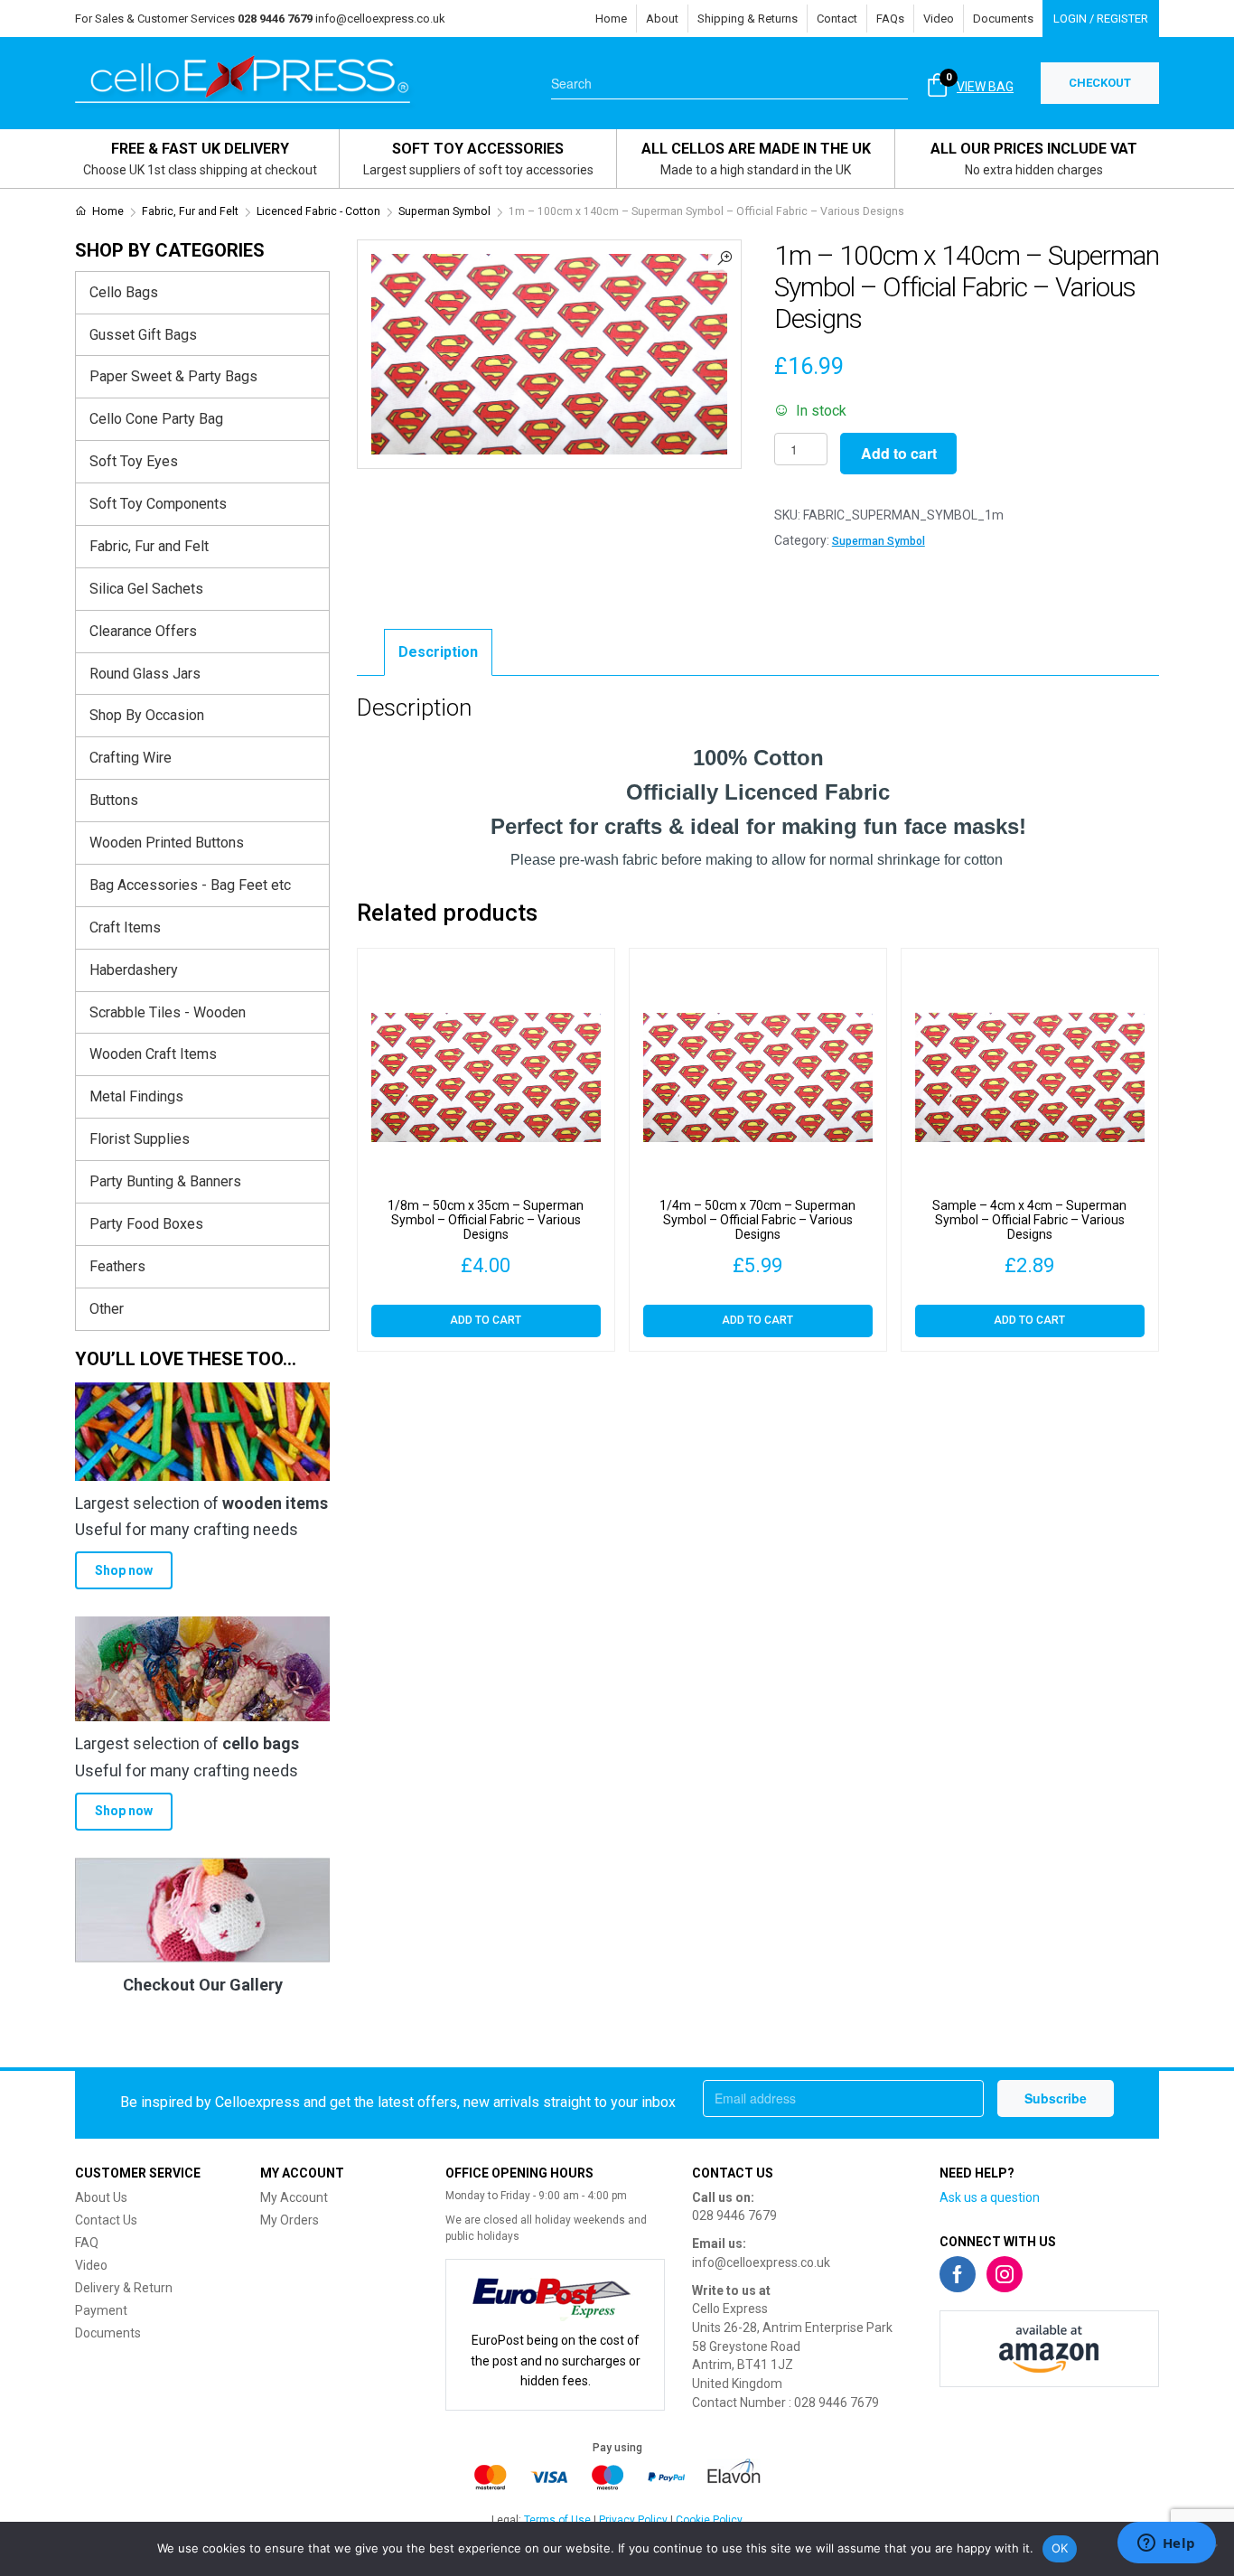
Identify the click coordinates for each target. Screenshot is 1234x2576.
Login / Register (1101, 19)
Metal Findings (136, 1096)
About (662, 19)
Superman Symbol (444, 211)
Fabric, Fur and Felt (190, 211)
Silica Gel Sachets (146, 589)
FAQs (890, 19)
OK (1060, 2548)
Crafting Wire (131, 758)
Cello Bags (124, 292)
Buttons (114, 800)
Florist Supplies (140, 1139)
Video (939, 19)
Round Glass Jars (145, 674)
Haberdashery (134, 970)
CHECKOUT (1100, 83)
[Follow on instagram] (1005, 2274)
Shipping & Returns (748, 19)
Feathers (117, 1266)
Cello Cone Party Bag (156, 419)
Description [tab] (438, 652)
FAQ (87, 2243)
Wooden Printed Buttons (167, 843)
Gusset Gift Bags (143, 335)
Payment (101, 2310)
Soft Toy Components (158, 504)
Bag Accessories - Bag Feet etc (190, 885)
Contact (837, 19)
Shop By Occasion (147, 715)
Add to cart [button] (486, 1320)
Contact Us (106, 2220)
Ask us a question (990, 2197)
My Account (294, 2197)
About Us (101, 2197)
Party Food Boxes (146, 1224)
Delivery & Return (124, 2288)
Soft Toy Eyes (134, 461)
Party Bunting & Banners (165, 1181)
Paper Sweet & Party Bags (173, 376)
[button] (725, 257)
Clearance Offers (143, 631)
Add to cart (899, 453)
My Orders (290, 2220)
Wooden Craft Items (153, 1054)
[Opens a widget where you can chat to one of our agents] (1166, 2544)
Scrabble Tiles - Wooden (168, 1012)
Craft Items (125, 927)
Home (611, 19)
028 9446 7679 (734, 2215)
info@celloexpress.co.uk (380, 19)
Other (107, 1309)
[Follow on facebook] (958, 2274)
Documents (1003, 19)
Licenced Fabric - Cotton (318, 211)
